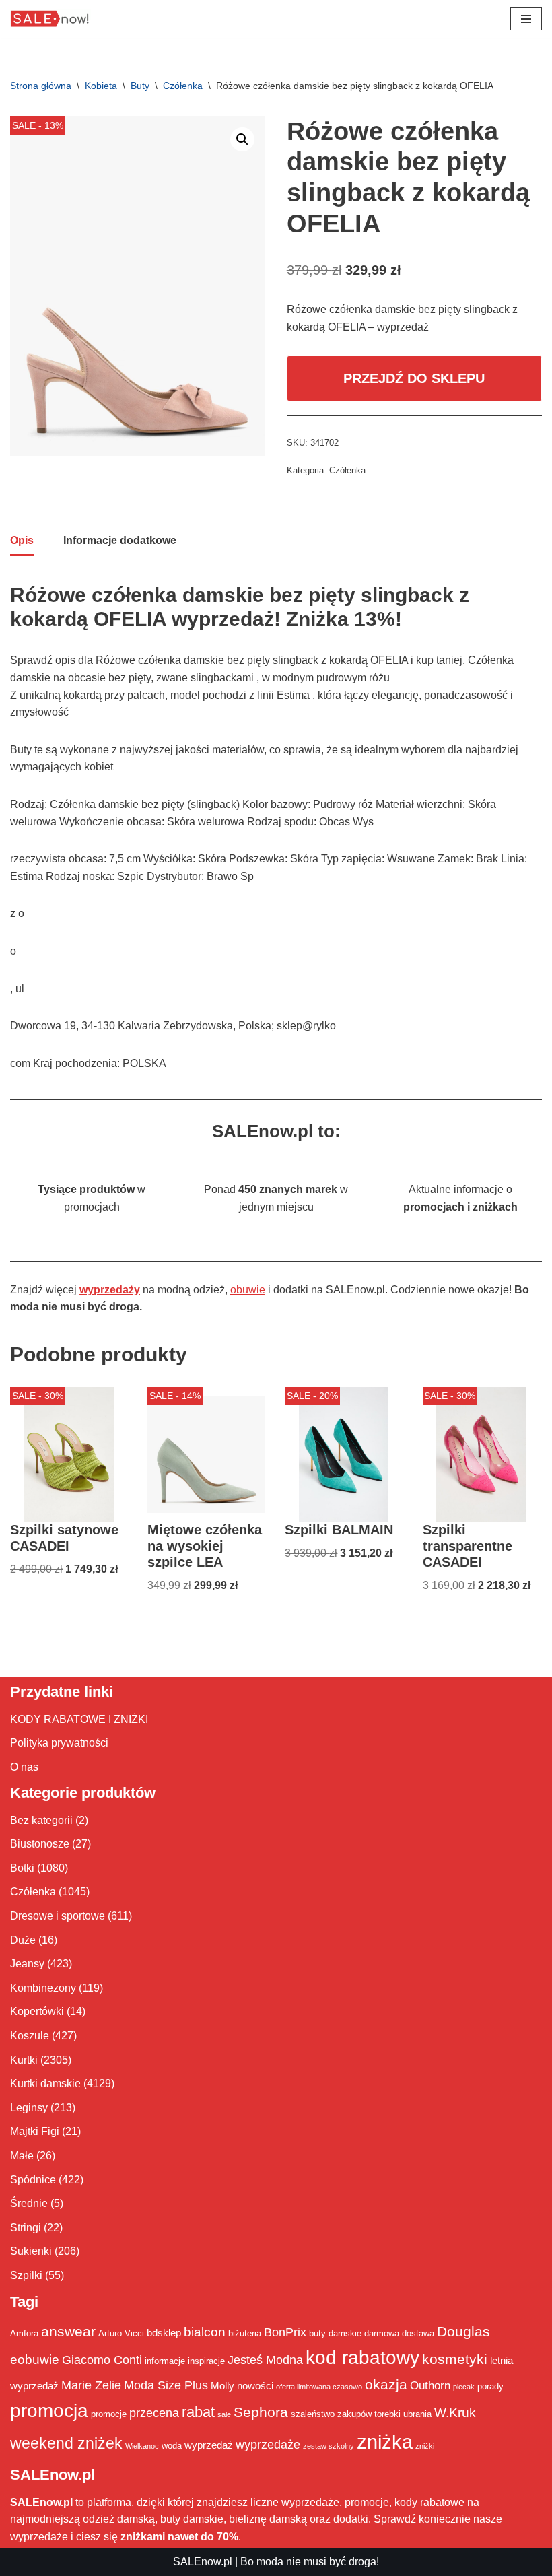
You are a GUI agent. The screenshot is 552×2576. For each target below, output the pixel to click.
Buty (140, 86)
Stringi (26, 2228)
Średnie (29, 2203)
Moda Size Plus (166, 2385)
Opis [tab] (22, 540)
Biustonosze (40, 1844)
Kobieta (101, 86)
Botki (22, 1868)
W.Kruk (455, 2412)
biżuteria (245, 2333)
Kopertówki (37, 2011)
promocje (109, 2414)
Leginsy (29, 2108)
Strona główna (41, 86)
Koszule (30, 2036)
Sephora (261, 2412)
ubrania (417, 2414)
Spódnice (33, 2180)
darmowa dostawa (399, 2333)
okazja (386, 2384)
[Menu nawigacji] (526, 19)
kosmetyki (455, 2359)
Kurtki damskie (45, 2083)
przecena (154, 2413)
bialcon (205, 2332)
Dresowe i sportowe (58, 1916)
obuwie (248, 1290)
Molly (222, 2386)
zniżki (425, 2446)
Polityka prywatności (59, 1743)
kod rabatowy (363, 2358)
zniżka (385, 2442)
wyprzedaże (268, 2445)
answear (68, 2332)
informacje (165, 2361)
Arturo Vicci (121, 2333)
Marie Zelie (91, 2385)
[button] (242, 139)
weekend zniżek (66, 2443)
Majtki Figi (35, 2131)
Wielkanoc (142, 2446)
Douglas (463, 2332)
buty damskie (335, 2333)
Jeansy (27, 1964)
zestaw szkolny (329, 2446)
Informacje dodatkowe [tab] (120, 540)
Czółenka (183, 86)
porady (490, 2386)
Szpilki (26, 2275)
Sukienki (31, 2251)
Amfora (24, 2333)
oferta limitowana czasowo (319, 2387)
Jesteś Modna (265, 2360)
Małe (22, 2156)
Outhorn (430, 2385)
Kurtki (24, 2060)
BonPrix (285, 2332)
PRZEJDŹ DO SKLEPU (414, 378)
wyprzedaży (110, 1290)
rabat (198, 2412)
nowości (255, 2386)
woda (172, 2446)
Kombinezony (43, 1988)
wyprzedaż (209, 2445)
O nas (24, 1767)
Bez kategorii (41, 1820)
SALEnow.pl (203, 2562)
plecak (464, 2387)
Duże (23, 1940)
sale (224, 2414)
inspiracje (206, 2361)
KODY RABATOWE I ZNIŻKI (79, 1719)
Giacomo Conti (102, 2360)
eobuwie (35, 2359)
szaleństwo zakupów (331, 2414)
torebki (387, 2414)
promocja (49, 2410)
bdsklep (164, 2333)
